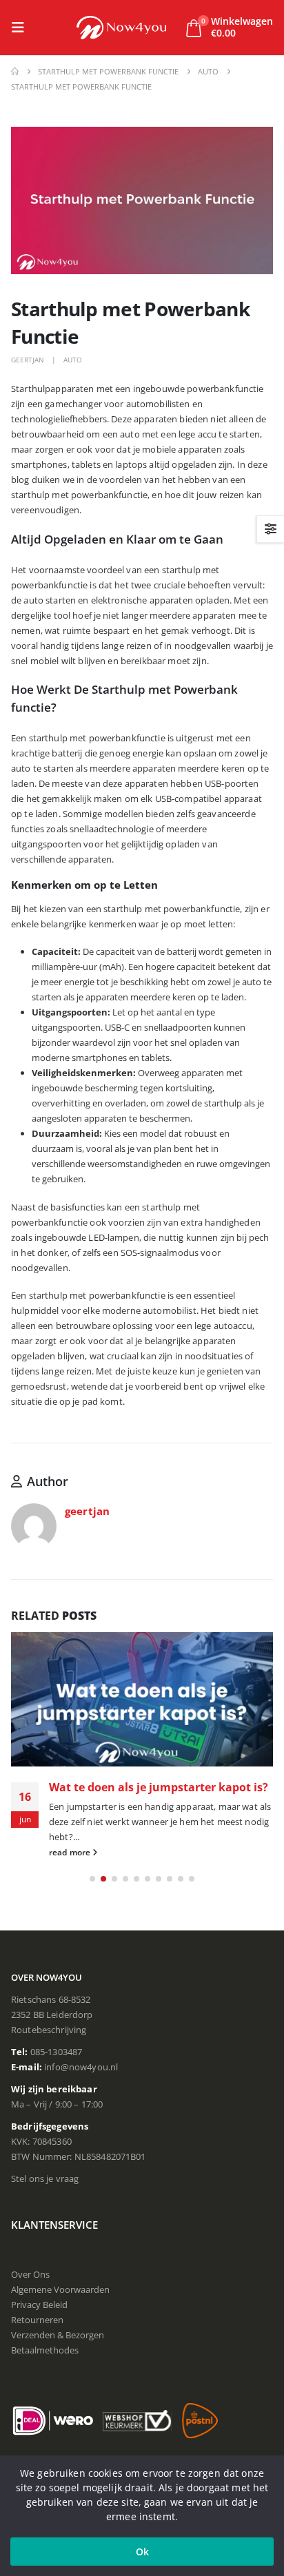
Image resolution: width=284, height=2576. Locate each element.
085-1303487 (57, 2052)
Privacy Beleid (39, 2305)
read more (71, 1852)
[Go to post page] (142, 1699)
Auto (73, 360)
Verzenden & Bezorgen (58, 2335)
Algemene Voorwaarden (60, 2289)
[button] (22, 28)
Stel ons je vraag (45, 2178)
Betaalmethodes (45, 2350)
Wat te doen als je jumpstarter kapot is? (159, 1787)
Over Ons (30, 2274)
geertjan (28, 360)
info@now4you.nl (81, 2067)
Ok (142, 2552)
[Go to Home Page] (15, 72)
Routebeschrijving (49, 2030)
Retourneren (37, 2320)
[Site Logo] (121, 27)
